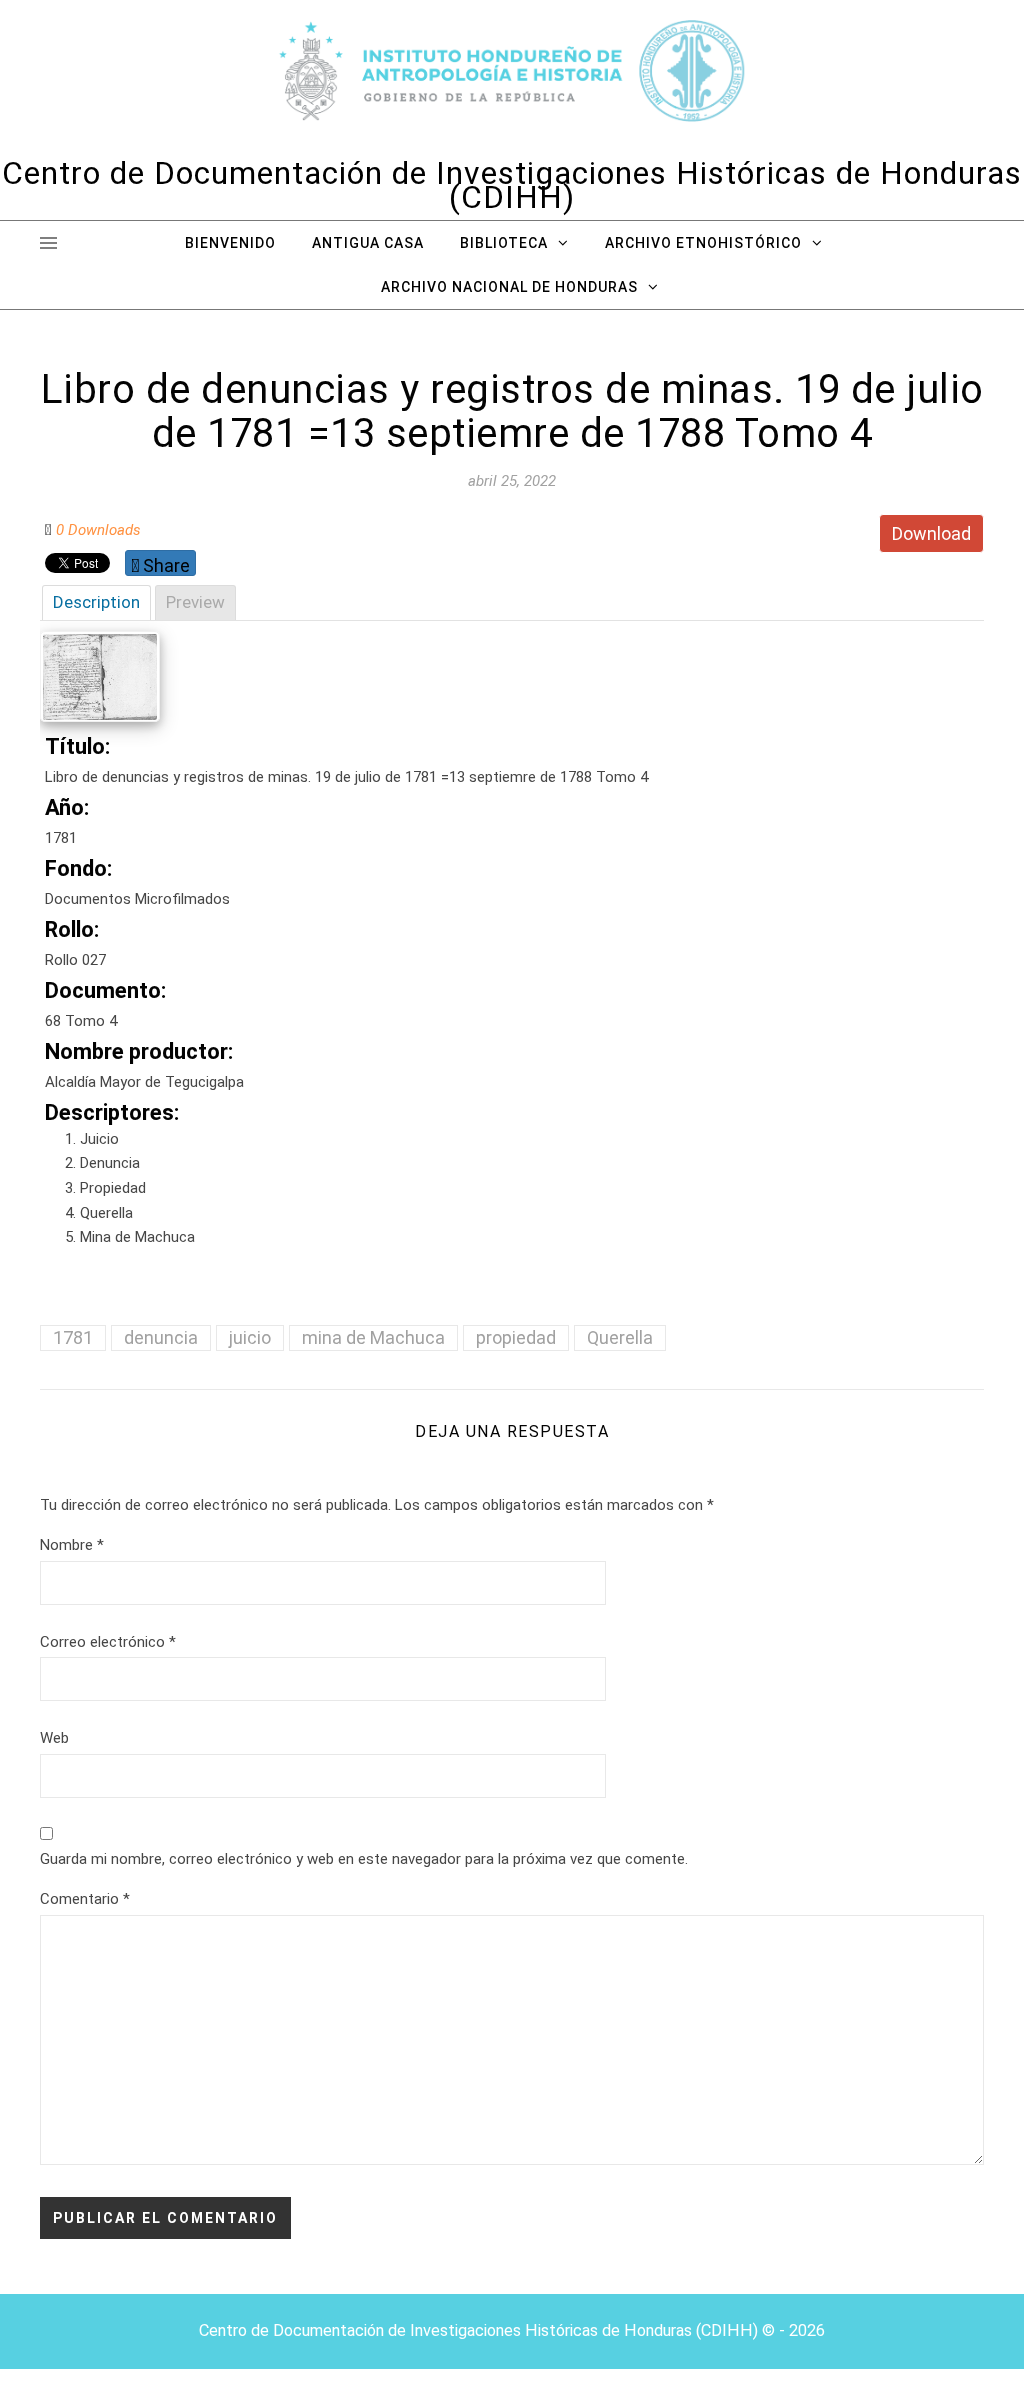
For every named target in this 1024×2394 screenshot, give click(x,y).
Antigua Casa (368, 243)
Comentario (85, 1899)
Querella (620, 1337)
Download (931, 533)
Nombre (72, 1545)
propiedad (516, 1337)
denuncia (161, 1337)
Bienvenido (230, 243)
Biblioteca (504, 243)
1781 (73, 1337)
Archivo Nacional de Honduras (509, 287)
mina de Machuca (373, 1337)
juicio (250, 1337)
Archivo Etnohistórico (703, 243)
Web (54, 1738)
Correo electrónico (108, 1642)
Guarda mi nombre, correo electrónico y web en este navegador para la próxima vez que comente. (364, 1859)
